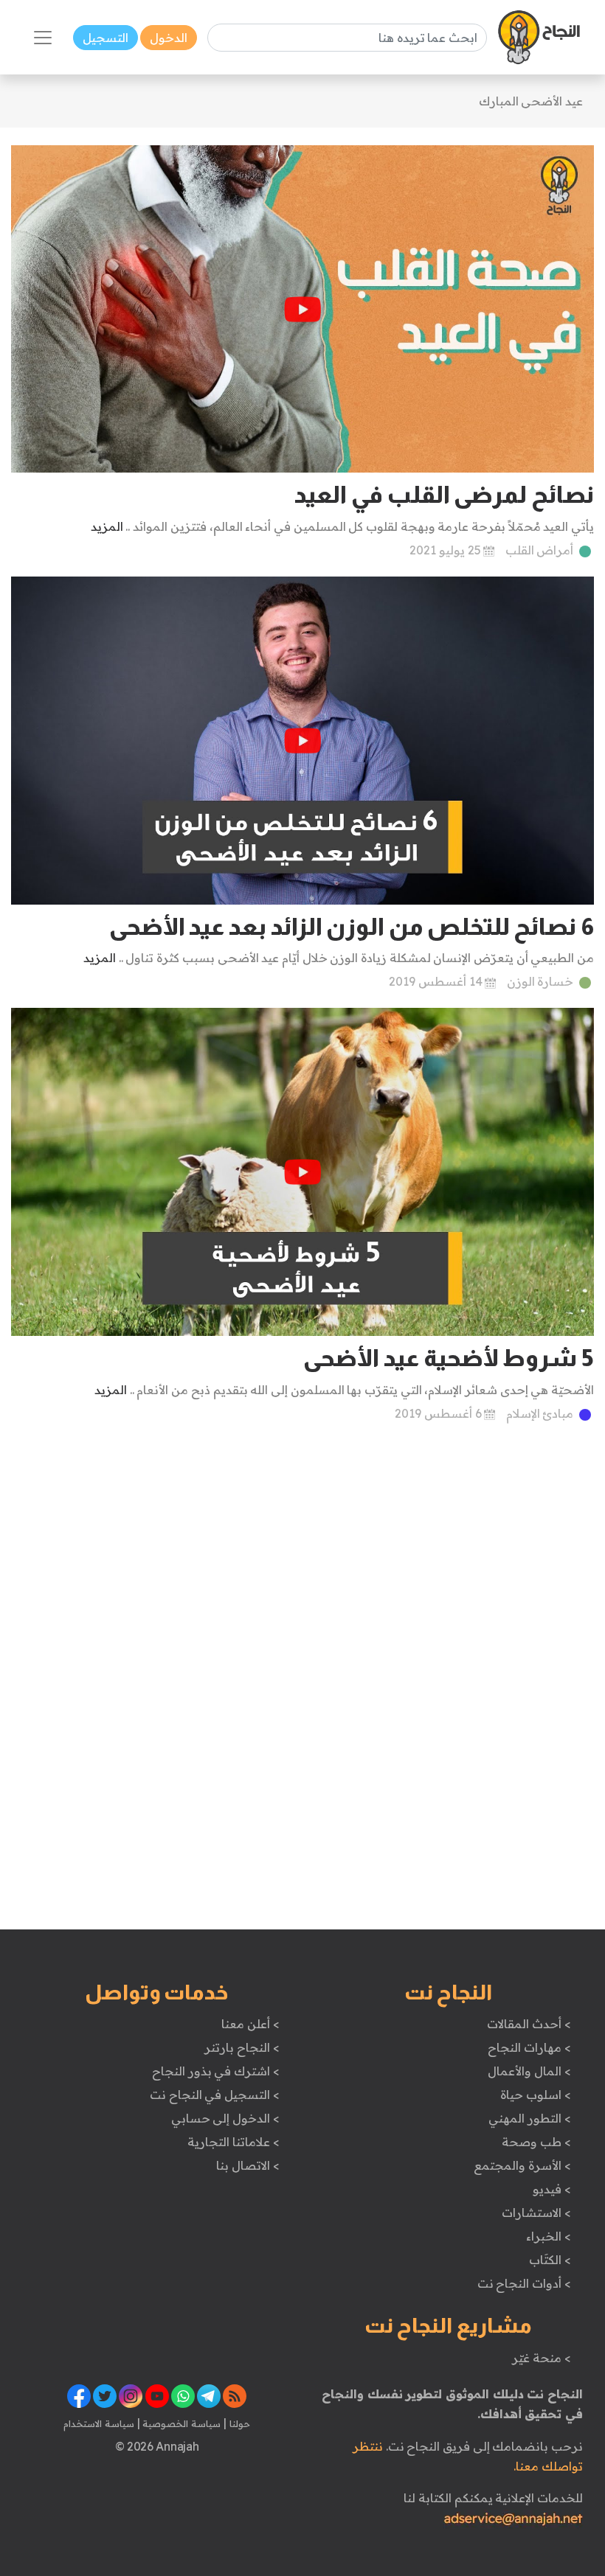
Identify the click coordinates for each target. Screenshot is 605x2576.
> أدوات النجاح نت (524, 2283)
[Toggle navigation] (43, 38)
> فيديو (552, 2189)
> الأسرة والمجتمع (522, 2165)
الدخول (169, 38)
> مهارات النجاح (529, 2047)
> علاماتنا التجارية (233, 2142)
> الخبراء (549, 2236)
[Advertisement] (302, 1549)
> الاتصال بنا (248, 2165)
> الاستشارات (536, 2213)
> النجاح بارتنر (242, 2047)
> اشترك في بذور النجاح (216, 2071)
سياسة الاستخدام (99, 2423)
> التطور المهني (529, 2118)
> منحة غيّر (541, 2358)
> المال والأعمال (529, 2071)
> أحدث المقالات (529, 2024)
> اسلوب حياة (535, 2095)
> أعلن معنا (250, 2024)
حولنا (238, 2423)
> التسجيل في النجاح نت (215, 2095)
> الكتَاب (550, 2260)
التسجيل (106, 38)
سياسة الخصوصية (180, 2423)
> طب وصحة (536, 2142)
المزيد (107, 526)
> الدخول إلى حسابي (225, 2118)
